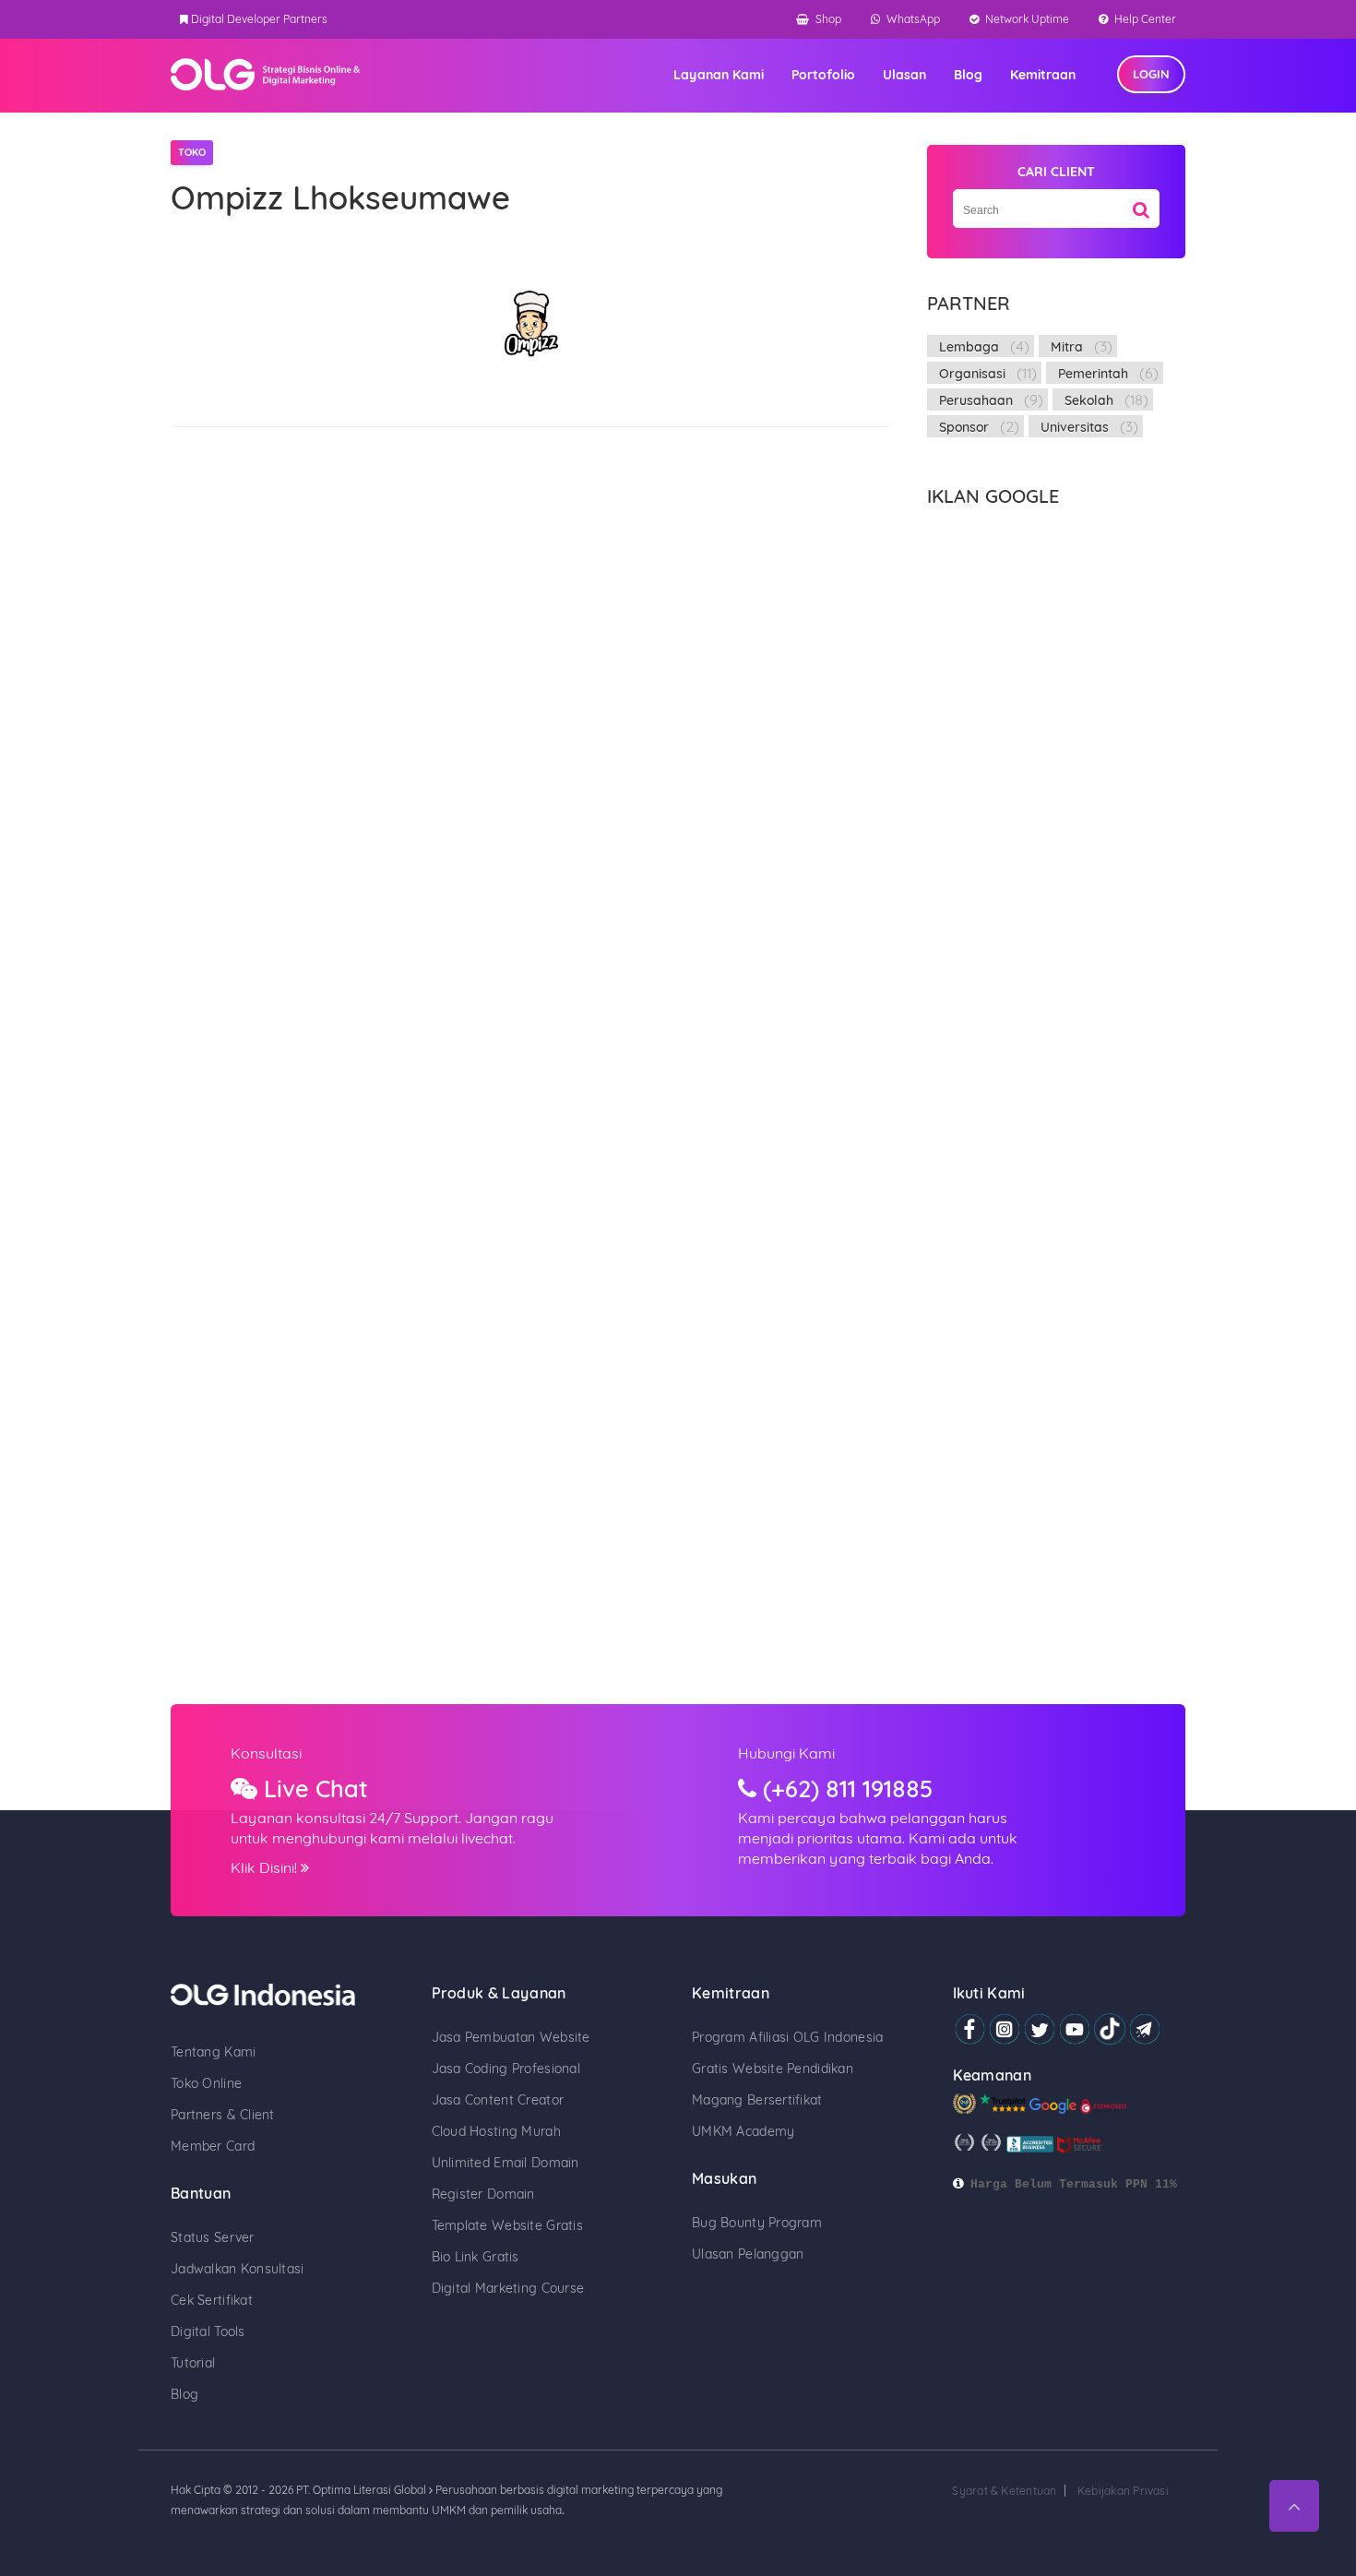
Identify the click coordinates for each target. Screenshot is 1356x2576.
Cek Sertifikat (212, 2300)
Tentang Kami (213, 2052)
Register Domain (483, 2194)
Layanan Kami (719, 75)
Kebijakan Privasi (1123, 2491)
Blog (968, 75)
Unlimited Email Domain (506, 2163)
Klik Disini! (266, 1867)
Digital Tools (208, 2332)
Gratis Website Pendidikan (773, 2069)
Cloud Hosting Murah (496, 2131)
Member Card (213, 2146)
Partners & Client (223, 2115)
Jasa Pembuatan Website (511, 2037)
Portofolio (823, 75)
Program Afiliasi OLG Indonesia (787, 2037)
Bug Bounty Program (757, 2223)
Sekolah (1089, 400)
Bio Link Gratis (476, 2257)
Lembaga (969, 347)
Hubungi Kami (786, 1753)
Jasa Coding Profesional (506, 2069)
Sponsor (964, 427)
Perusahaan (976, 400)
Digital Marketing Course (508, 2288)
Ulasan (904, 75)
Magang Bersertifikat (757, 2100)
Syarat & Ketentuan (1004, 2491)
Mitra (1067, 347)
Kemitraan (1043, 75)
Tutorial (193, 2363)
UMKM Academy (743, 2131)
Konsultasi (266, 1753)
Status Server (213, 2237)
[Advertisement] (1056, 791)
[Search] (1141, 203)
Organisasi (972, 374)
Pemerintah (1093, 374)
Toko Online (206, 2083)
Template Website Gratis (507, 2225)
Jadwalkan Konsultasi (238, 2269)
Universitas (1075, 427)
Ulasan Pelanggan (748, 2254)
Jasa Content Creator (498, 2100)
